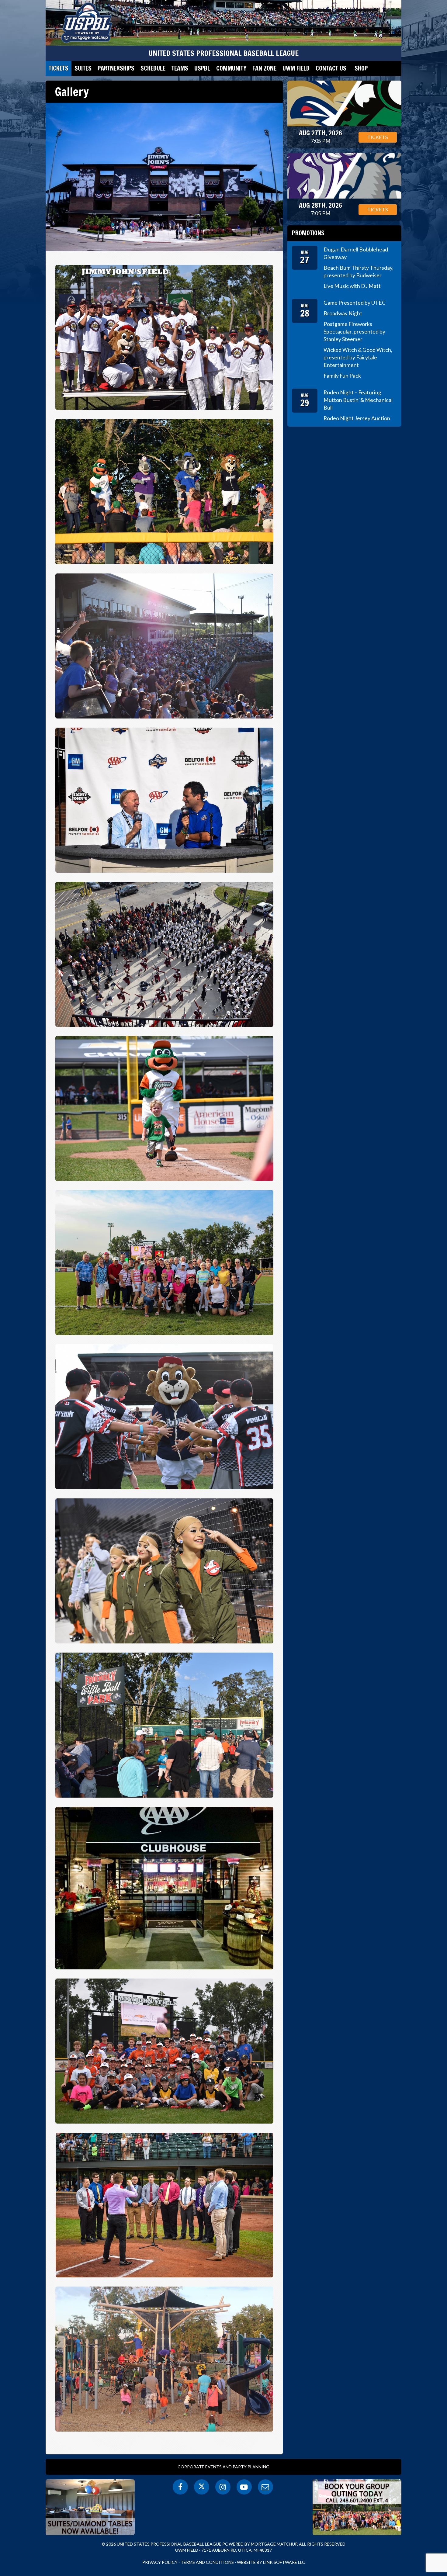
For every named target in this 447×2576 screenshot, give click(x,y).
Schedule (153, 68)
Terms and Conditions (207, 2562)
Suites (83, 68)
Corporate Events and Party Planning (223, 2467)
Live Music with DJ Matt (352, 286)
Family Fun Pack (342, 376)
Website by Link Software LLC (271, 2562)
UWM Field (296, 68)
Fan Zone (264, 68)
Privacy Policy (160, 2562)
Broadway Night (343, 313)
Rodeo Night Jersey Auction (357, 418)
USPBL (202, 68)
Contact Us (331, 68)
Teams (180, 68)
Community (231, 68)
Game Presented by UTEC (355, 303)
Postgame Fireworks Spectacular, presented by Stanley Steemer (354, 332)
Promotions (308, 233)
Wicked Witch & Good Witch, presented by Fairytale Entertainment (358, 357)
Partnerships (116, 68)
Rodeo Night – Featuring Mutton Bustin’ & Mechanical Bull (358, 400)
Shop (361, 68)
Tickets (59, 68)
